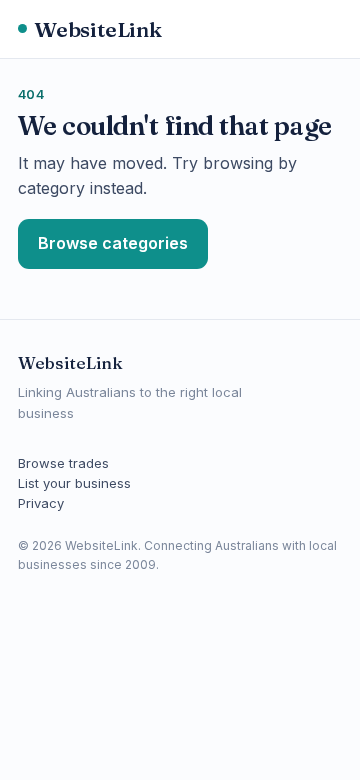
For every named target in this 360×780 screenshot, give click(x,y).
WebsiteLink (98, 29)
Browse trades (63, 463)
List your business (74, 483)
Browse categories (113, 243)
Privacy (41, 503)
